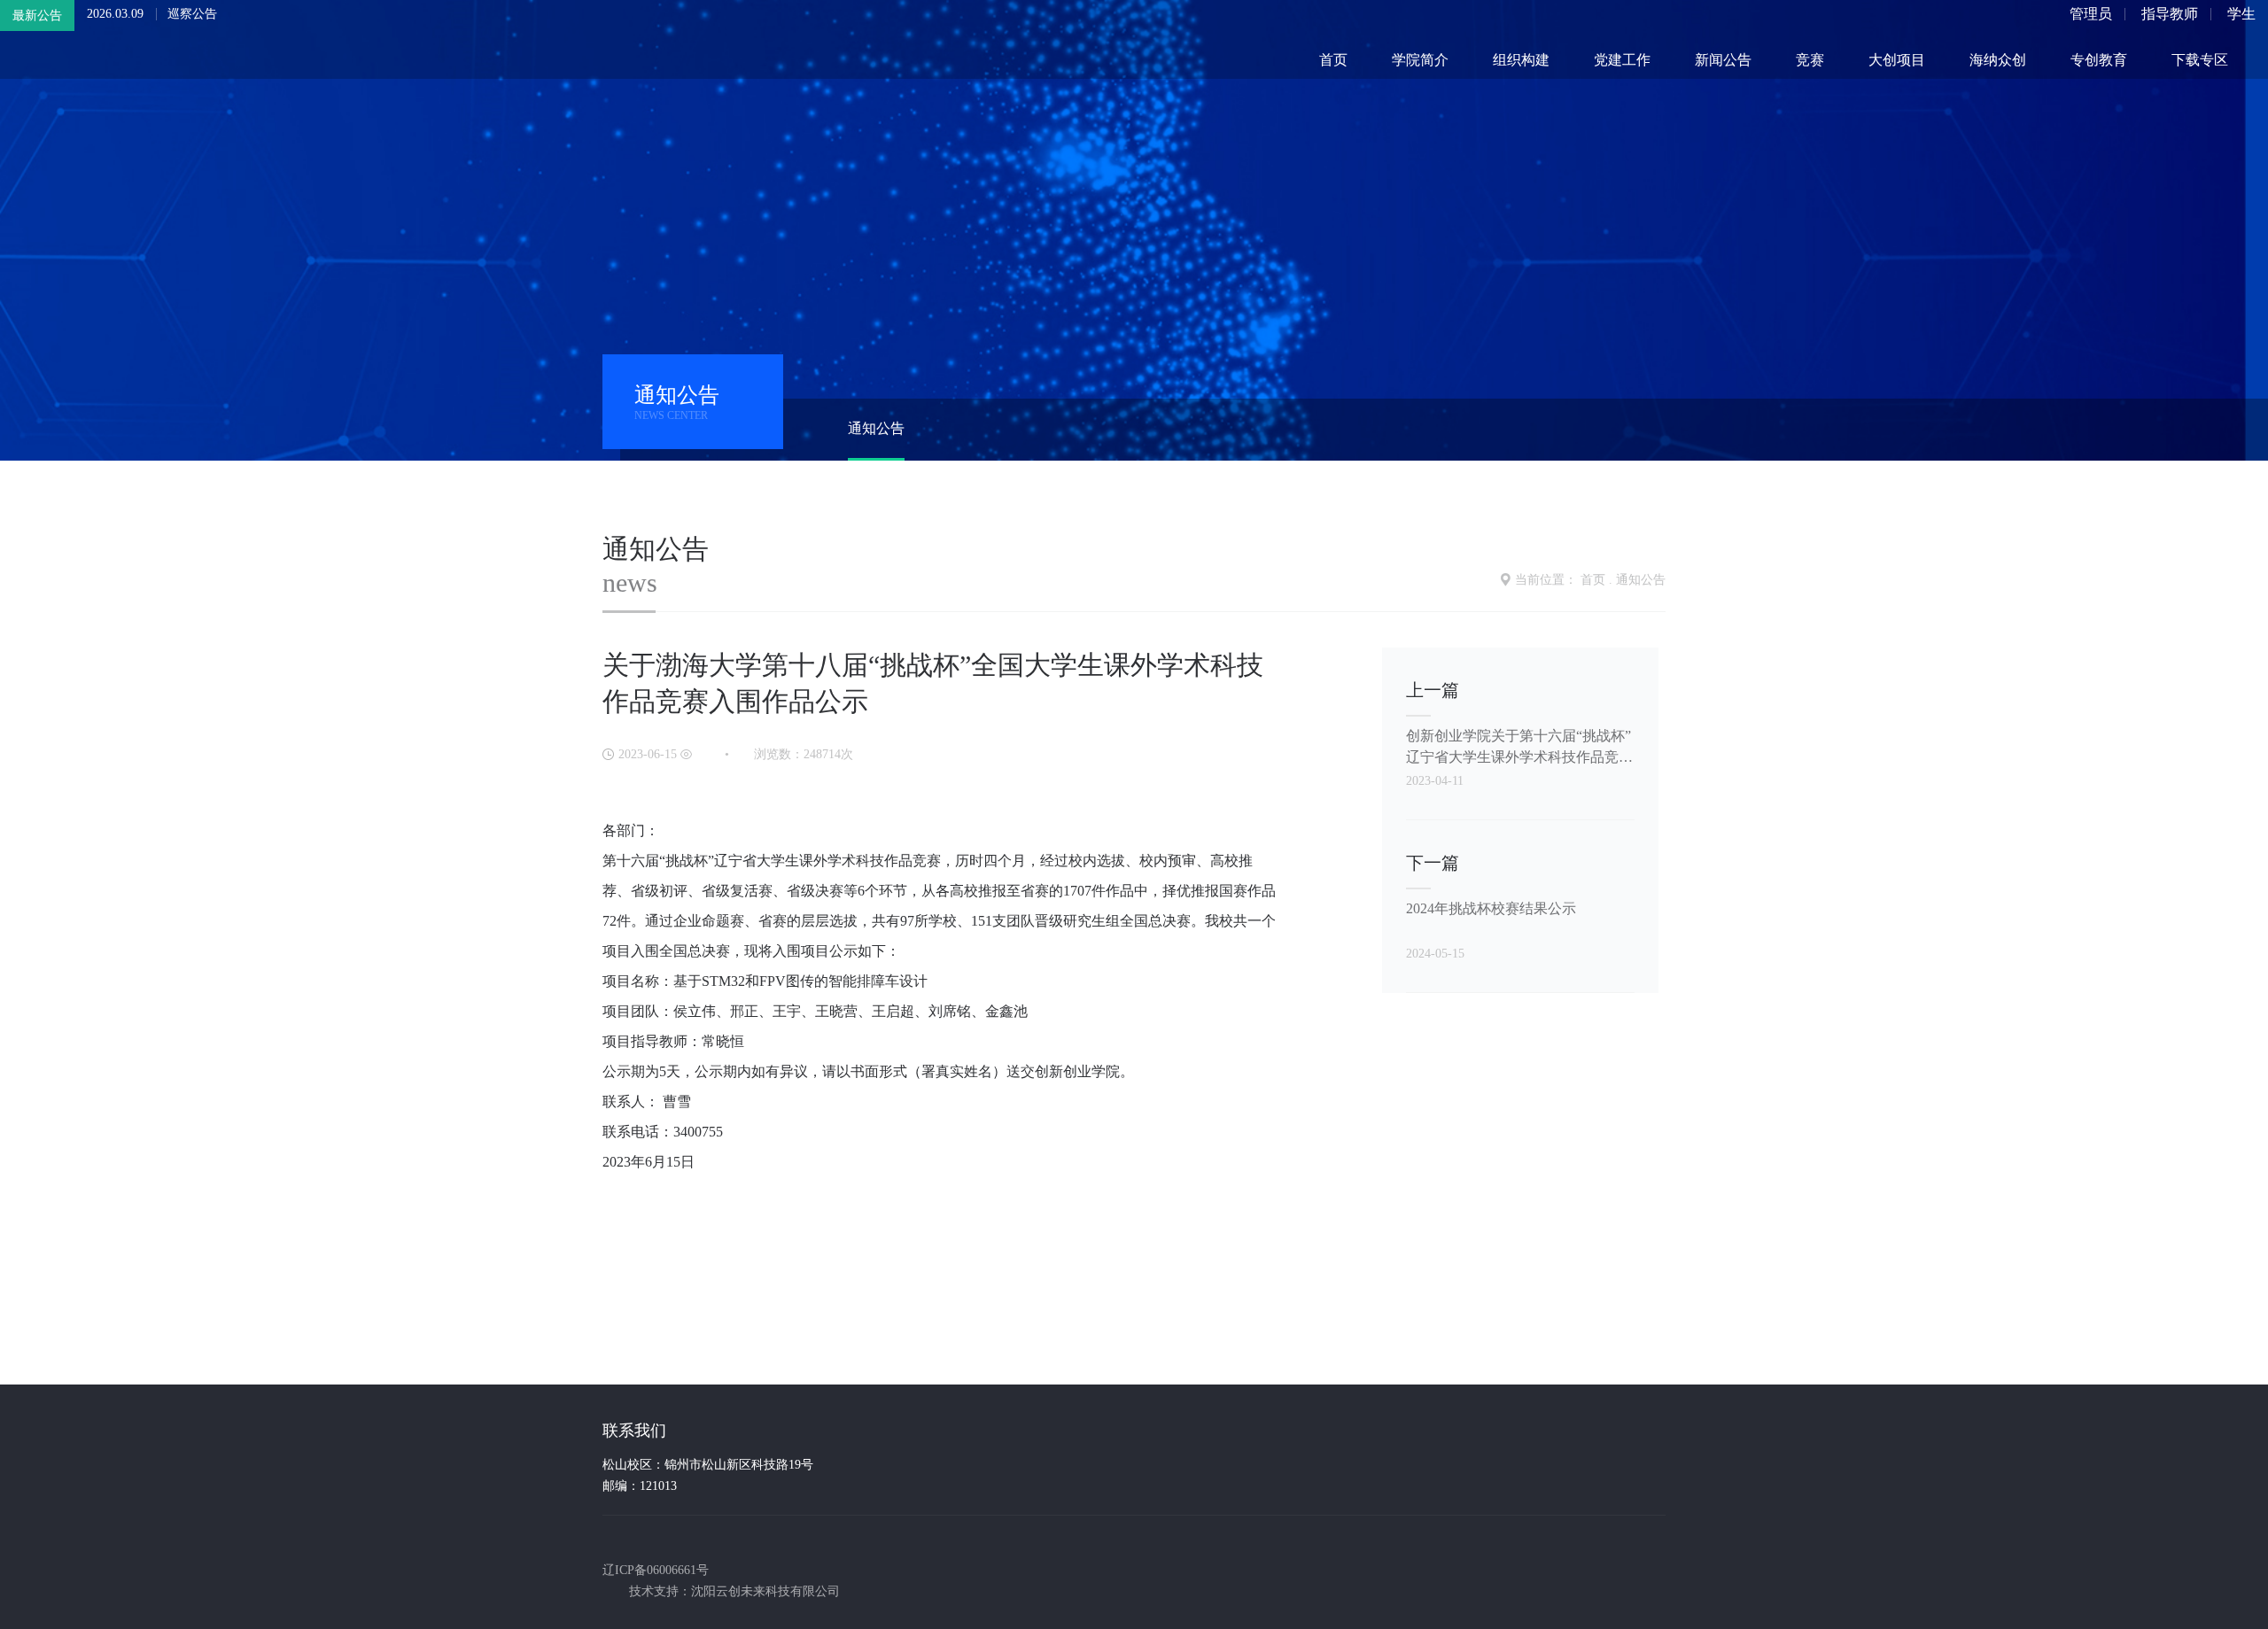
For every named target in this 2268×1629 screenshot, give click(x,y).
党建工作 (1622, 60)
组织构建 (1521, 60)
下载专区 (2200, 60)
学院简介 (1420, 60)
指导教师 (2170, 14)
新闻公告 (1723, 60)
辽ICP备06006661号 (656, 1570)
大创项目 (1897, 60)
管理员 (2091, 14)
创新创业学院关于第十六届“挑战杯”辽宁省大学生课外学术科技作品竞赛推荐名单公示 (1519, 747)
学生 (2241, 14)
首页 (1333, 60)
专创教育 (2099, 60)
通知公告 (876, 428)
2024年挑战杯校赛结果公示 (1491, 908)
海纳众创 (1998, 60)
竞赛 (1810, 60)
